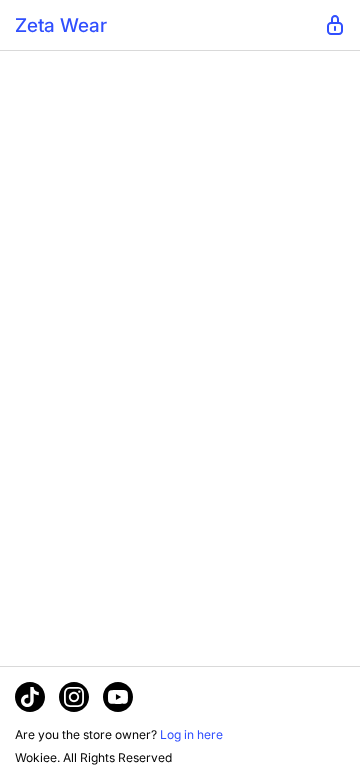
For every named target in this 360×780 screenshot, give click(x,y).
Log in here (191, 734)
